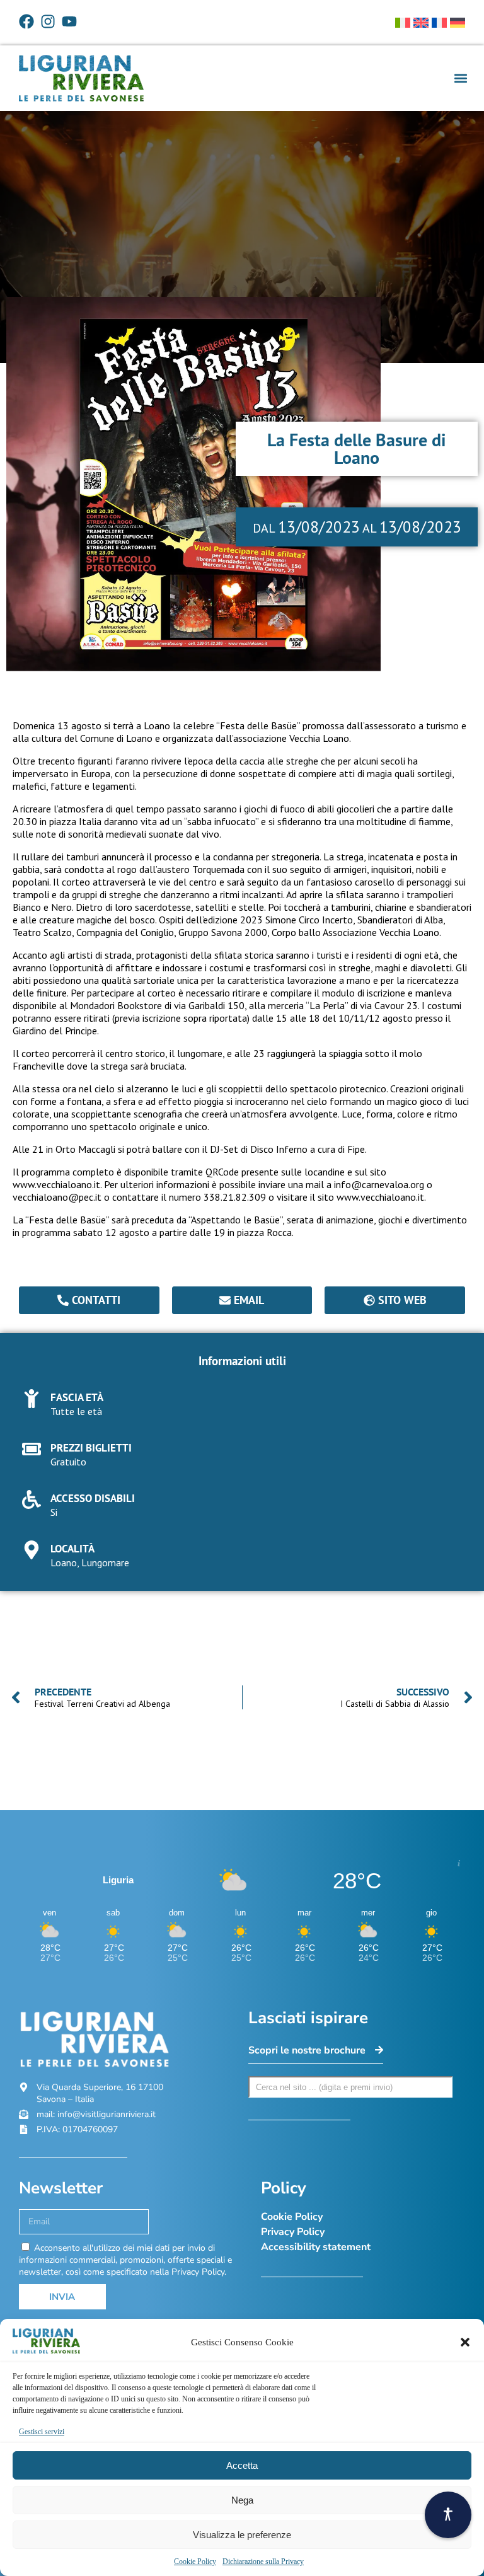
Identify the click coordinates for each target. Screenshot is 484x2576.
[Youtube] (69, 21)
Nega (242, 2500)
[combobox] (350, 2087)
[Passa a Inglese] (421, 23)
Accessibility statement (316, 2247)
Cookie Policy (195, 2562)
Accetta (242, 2465)
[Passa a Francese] (439, 23)
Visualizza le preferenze (242, 2535)
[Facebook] (26, 21)
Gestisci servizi (42, 2432)
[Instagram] (48, 21)
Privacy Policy (293, 2232)
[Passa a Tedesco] (458, 23)
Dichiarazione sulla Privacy (263, 2562)
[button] (465, 2342)
